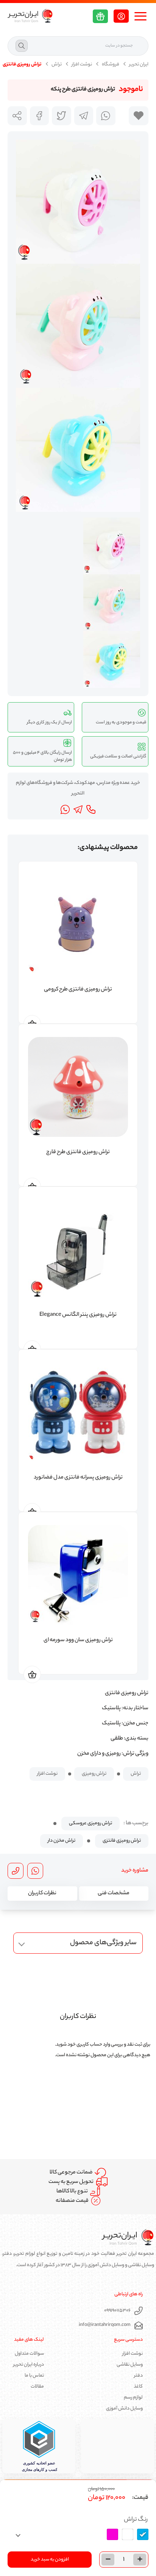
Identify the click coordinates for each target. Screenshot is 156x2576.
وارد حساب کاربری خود (89, 2045)
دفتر (138, 2376)
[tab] (114, 1894)
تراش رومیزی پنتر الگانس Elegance (78, 1315)
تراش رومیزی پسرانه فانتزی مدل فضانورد (78, 1478)
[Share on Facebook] (40, 116)
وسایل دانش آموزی (124, 2409)
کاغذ (138, 2387)
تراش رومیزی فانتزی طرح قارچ (78, 1152)
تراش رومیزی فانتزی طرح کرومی (78, 990)
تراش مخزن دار (62, 1841)
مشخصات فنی (114, 1894)
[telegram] (84, 116)
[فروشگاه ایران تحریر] (30, 16)
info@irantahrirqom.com (105, 2325)
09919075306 (117, 2311)
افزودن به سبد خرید (50, 2560)
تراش (57, 65)
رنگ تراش (136, 2520)
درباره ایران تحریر (29, 2365)
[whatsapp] (106, 116)
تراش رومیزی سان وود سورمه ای (78, 1640)
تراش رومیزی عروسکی (90, 1823)
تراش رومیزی (94, 1774)
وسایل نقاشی (130, 2365)
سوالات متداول (29, 2354)
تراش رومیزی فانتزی (122, 1841)
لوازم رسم (133, 2398)
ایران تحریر (139, 65)
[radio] (143, 2534)
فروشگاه (111, 65)
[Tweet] (62, 116)
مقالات (37, 2387)
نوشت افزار (82, 65)
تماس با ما (34, 2376)
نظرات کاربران (42, 1894)
